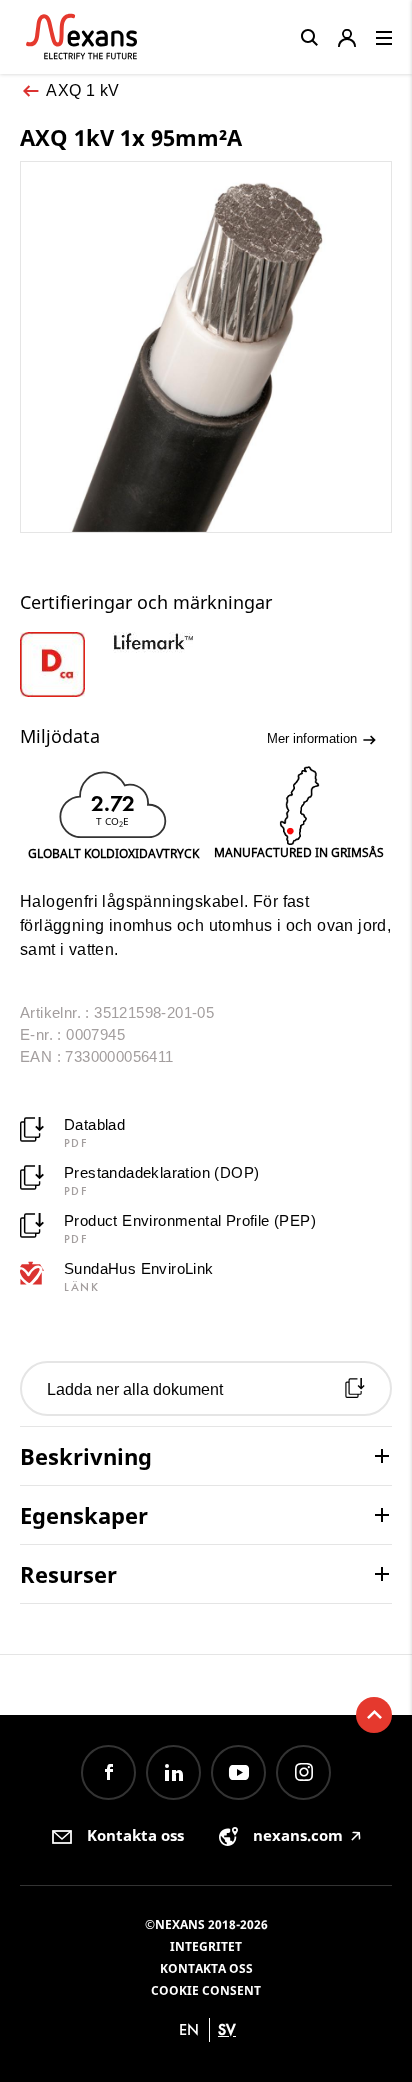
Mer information (314, 738)
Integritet (206, 1946)
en (189, 2029)
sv (227, 2029)
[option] (66, 664)
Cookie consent (206, 1990)
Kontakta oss (206, 1968)
